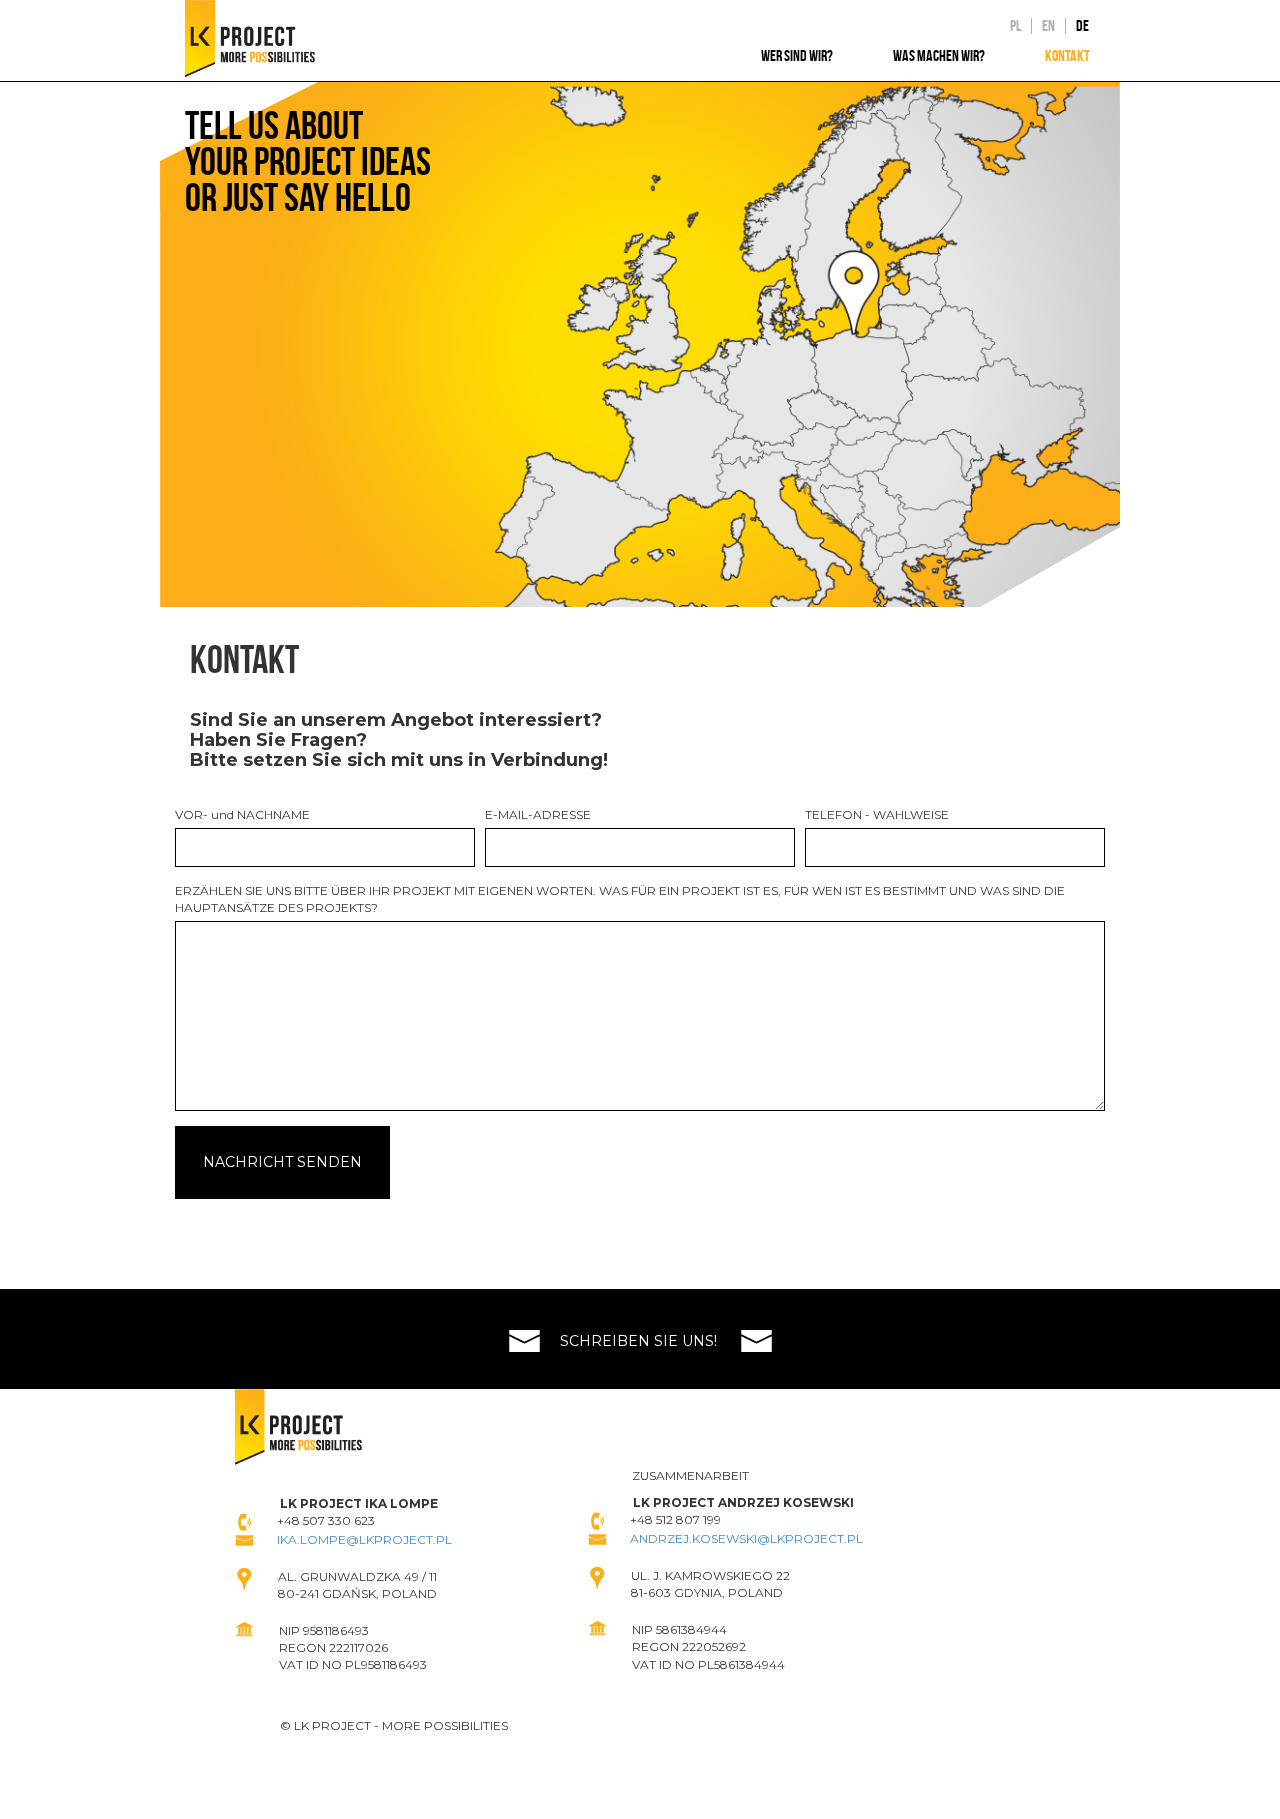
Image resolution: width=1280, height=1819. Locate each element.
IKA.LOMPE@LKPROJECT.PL (364, 1539)
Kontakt (1067, 55)
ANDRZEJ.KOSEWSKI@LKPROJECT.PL (746, 1538)
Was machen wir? (939, 55)
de (1082, 26)
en (1048, 26)
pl (1015, 26)
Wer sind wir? (797, 55)
